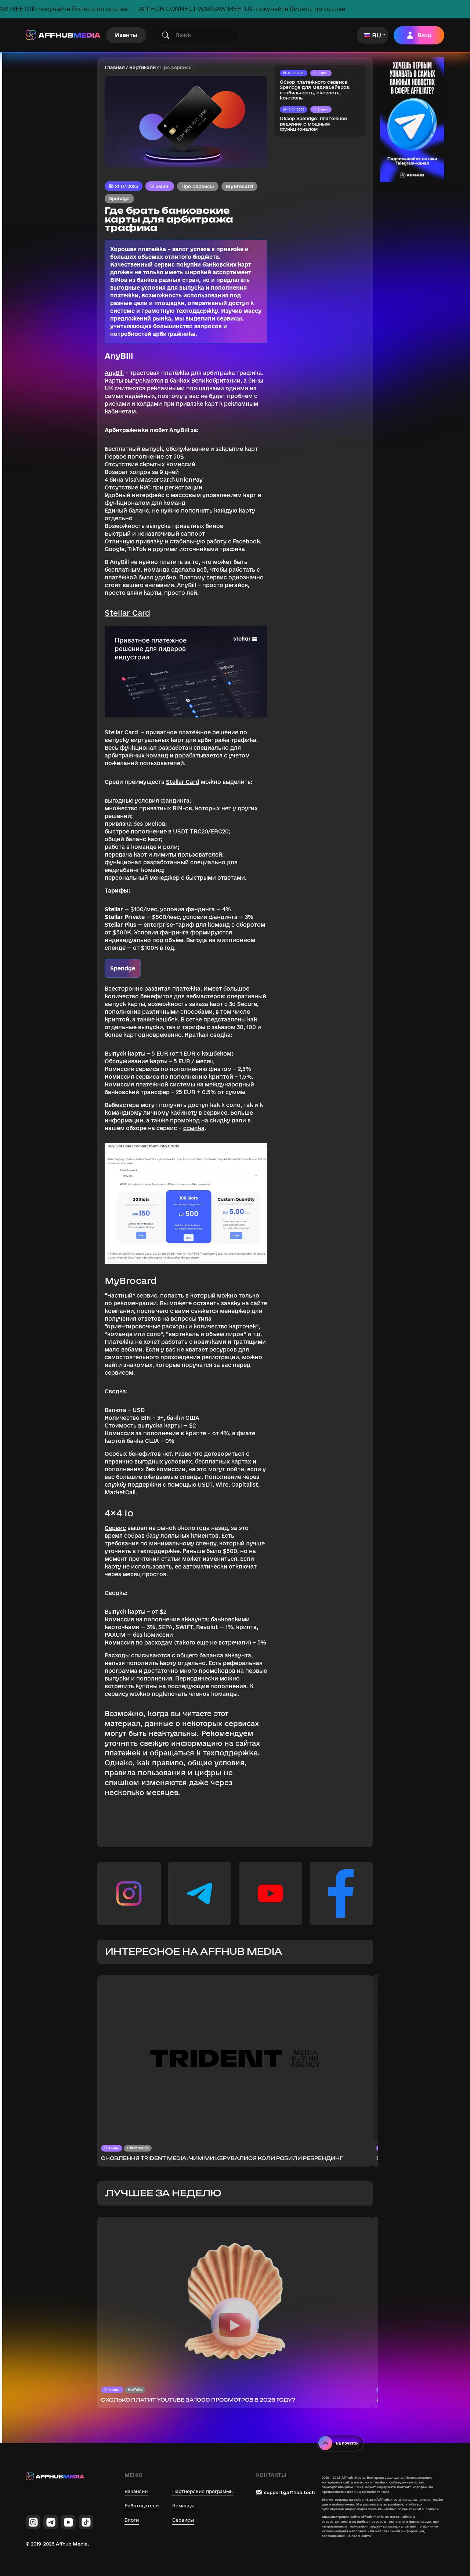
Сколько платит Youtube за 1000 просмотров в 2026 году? (198, 2400)
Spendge (119, 198)
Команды (183, 2506)
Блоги (132, 2520)
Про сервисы (198, 186)
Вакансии (136, 2491)
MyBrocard (239, 186)
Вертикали (142, 67)
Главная (115, 67)
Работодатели (142, 2506)
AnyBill (114, 373)
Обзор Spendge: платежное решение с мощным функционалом (313, 124)
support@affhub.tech (289, 2492)
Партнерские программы (203, 2491)
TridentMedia (138, 2148)
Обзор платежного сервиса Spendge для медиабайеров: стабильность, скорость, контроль (315, 90)
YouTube (135, 2389)
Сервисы (183, 2520)
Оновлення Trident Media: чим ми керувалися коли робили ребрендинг (222, 2158)
